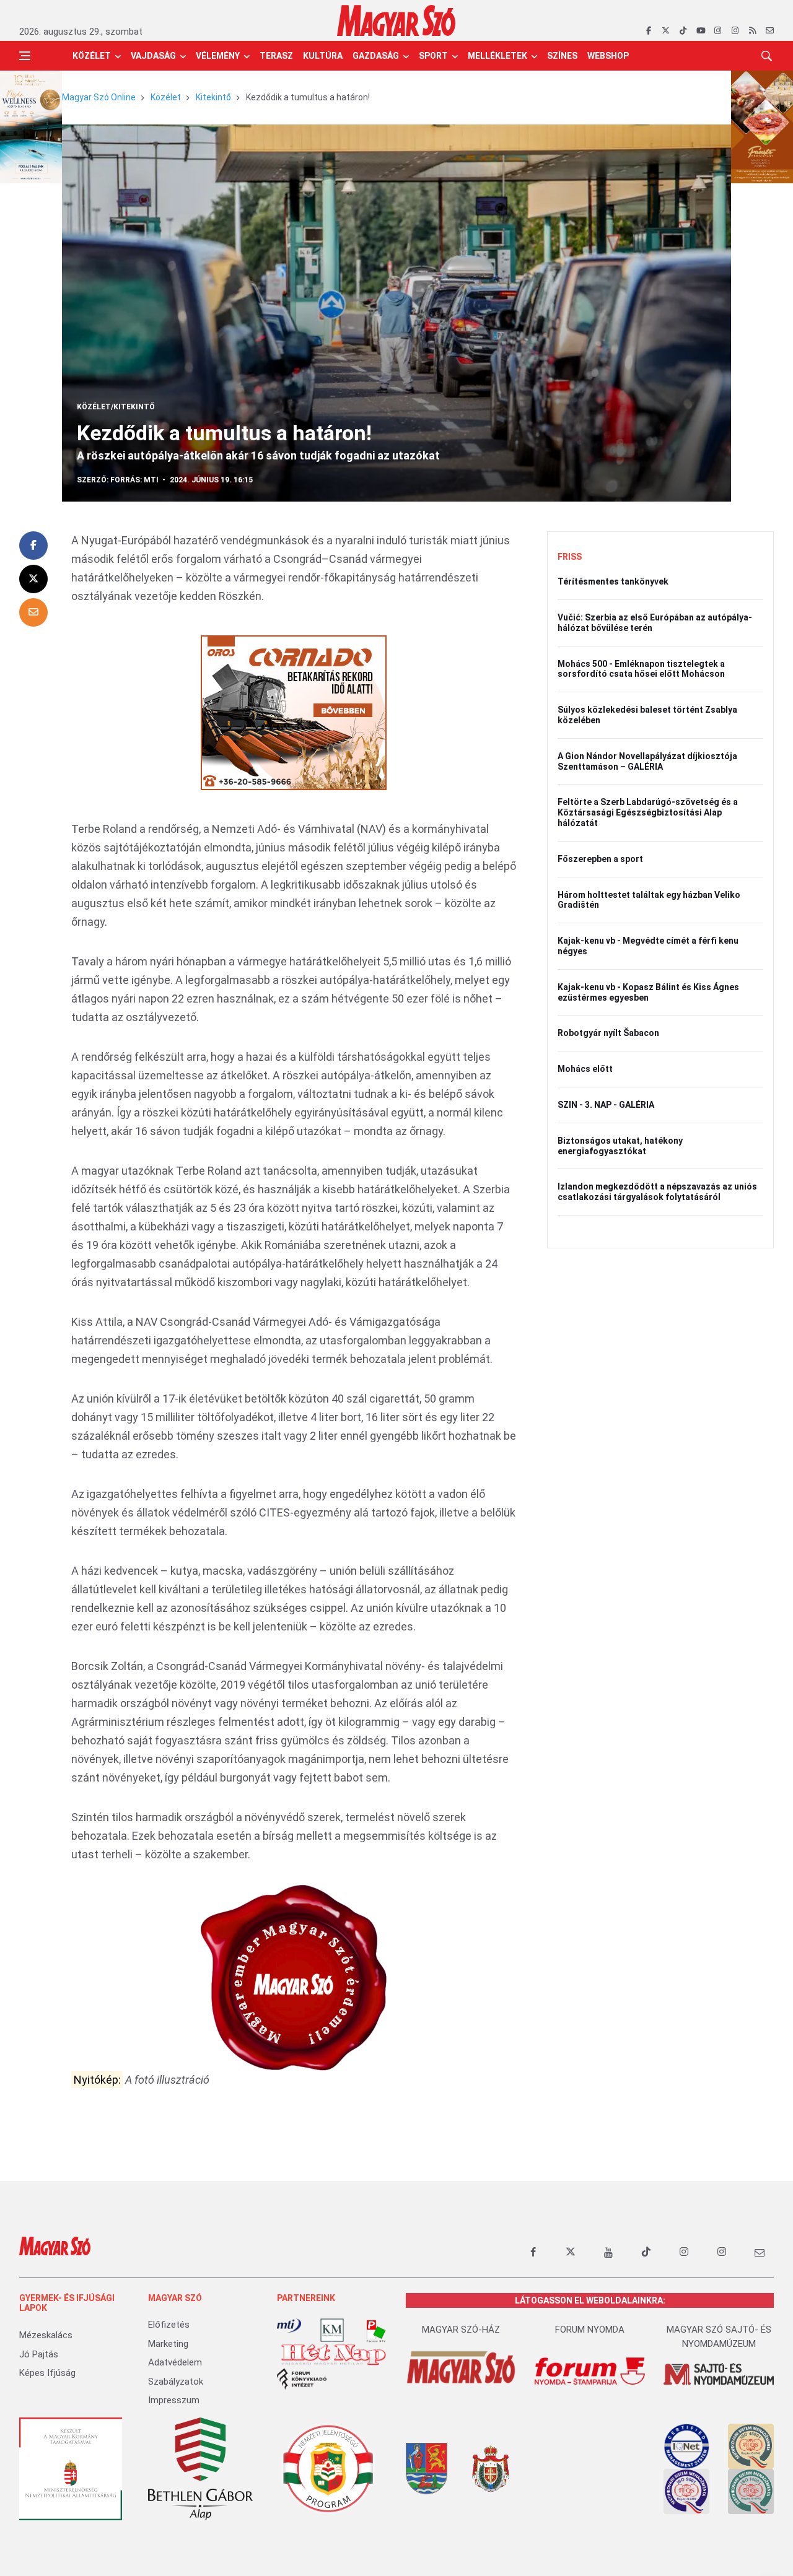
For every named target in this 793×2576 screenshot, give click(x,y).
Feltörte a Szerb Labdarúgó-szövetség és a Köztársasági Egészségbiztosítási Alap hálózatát (648, 812)
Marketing (168, 2344)
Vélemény (218, 56)
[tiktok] (683, 31)
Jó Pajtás (39, 2354)
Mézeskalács (46, 2335)
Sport (433, 56)
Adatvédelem (175, 2362)
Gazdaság (376, 56)
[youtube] (700, 31)
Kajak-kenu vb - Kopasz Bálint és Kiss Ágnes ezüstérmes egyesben (648, 992)
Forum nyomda (590, 2330)
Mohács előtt (585, 1069)
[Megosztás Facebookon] (33, 546)
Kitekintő (213, 97)
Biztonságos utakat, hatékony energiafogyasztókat (620, 1146)
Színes (562, 56)
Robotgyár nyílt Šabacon (608, 1033)
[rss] (752, 31)
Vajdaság (153, 56)
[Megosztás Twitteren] (33, 579)
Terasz (276, 56)
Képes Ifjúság (47, 2373)
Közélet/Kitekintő (116, 407)
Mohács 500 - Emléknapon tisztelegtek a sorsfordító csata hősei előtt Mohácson (641, 669)
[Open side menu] (25, 56)
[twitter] (666, 31)
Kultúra (323, 56)
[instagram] (718, 31)
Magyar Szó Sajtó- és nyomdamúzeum (719, 2337)
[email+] (760, 2252)
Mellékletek (497, 56)
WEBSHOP (608, 56)
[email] (770, 31)
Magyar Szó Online (99, 97)
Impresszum (174, 2400)
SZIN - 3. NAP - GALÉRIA (606, 1105)
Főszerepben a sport (600, 859)
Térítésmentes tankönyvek (613, 581)
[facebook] (648, 31)
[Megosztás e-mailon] (33, 612)
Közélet (92, 56)
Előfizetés (169, 2325)
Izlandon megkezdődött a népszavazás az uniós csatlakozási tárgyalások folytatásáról (657, 1192)
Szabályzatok (176, 2382)
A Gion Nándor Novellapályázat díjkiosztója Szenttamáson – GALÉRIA (647, 761)
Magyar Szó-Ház (461, 2330)
